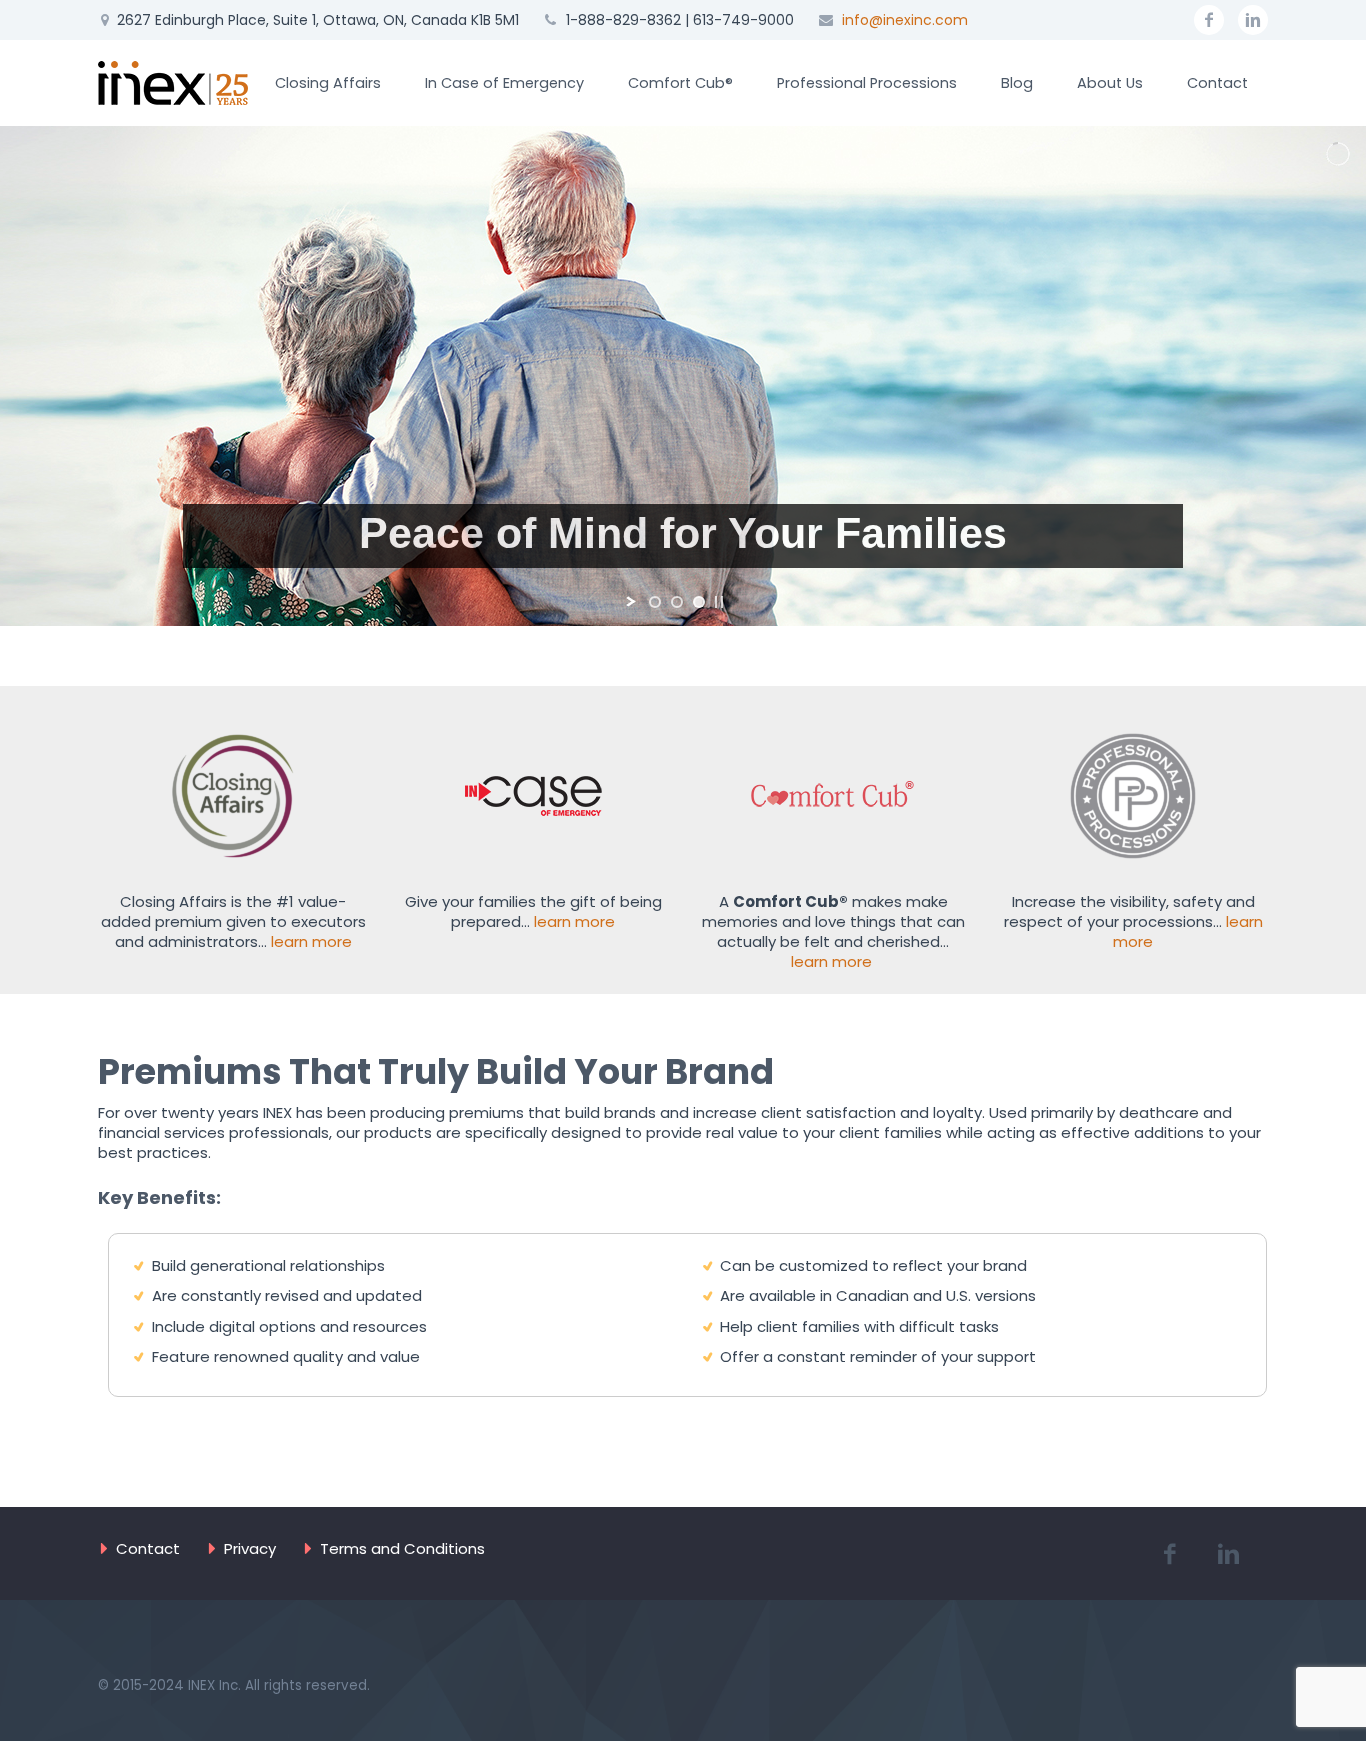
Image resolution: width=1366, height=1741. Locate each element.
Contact (1217, 83)
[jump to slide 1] (655, 602)
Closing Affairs (328, 83)
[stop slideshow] (719, 602)
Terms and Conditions (402, 1548)
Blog (1017, 83)
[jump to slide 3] (699, 602)
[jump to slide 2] (677, 602)
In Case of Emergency (504, 83)
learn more (311, 941)
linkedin (1253, 20)
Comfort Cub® (680, 83)
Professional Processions (867, 83)
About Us (1110, 83)
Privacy (250, 1548)
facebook (1209, 20)
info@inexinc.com (905, 20)
